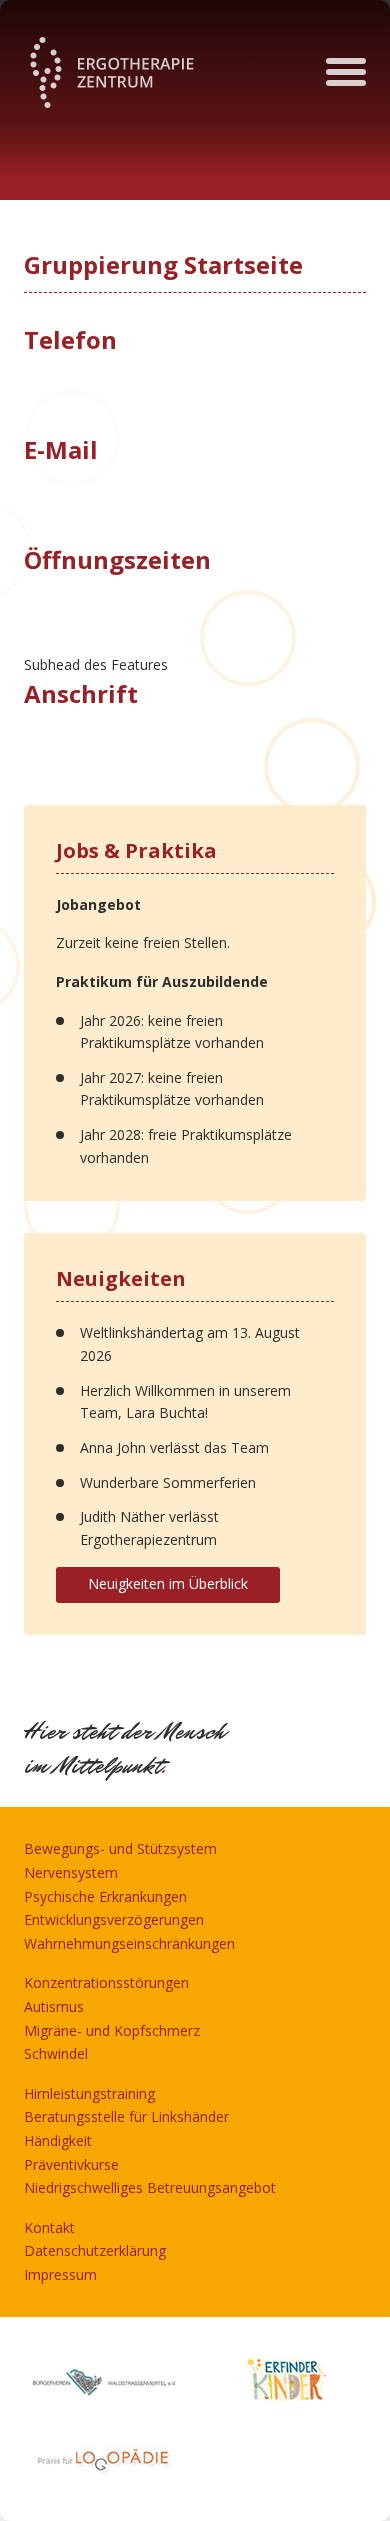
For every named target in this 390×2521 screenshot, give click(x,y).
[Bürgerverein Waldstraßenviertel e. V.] (103, 2380)
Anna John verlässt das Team (174, 1447)
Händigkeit (58, 2140)
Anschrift (81, 693)
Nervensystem (71, 1872)
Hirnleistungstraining (89, 2093)
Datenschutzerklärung (95, 2250)
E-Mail (61, 449)
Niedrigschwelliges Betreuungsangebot (150, 2187)
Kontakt (49, 2227)
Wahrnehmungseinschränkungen (129, 1943)
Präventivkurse (71, 2164)
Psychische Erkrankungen (105, 1896)
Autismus (54, 2006)
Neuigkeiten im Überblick (168, 1583)
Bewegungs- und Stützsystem (120, 1848)
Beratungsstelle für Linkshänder (126, 2116)
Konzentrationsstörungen (106, 1982)
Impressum (60, 2274)
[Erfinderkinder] (286, 2380)
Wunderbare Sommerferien (168, 1482)
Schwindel (56, 2053)
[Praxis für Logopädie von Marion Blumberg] (103, 2458)
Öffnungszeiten (117, 559)
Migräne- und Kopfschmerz (112, 2030)
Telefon (70, 339)
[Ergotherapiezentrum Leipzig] (112, 72)
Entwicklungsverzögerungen (114, 1919)
